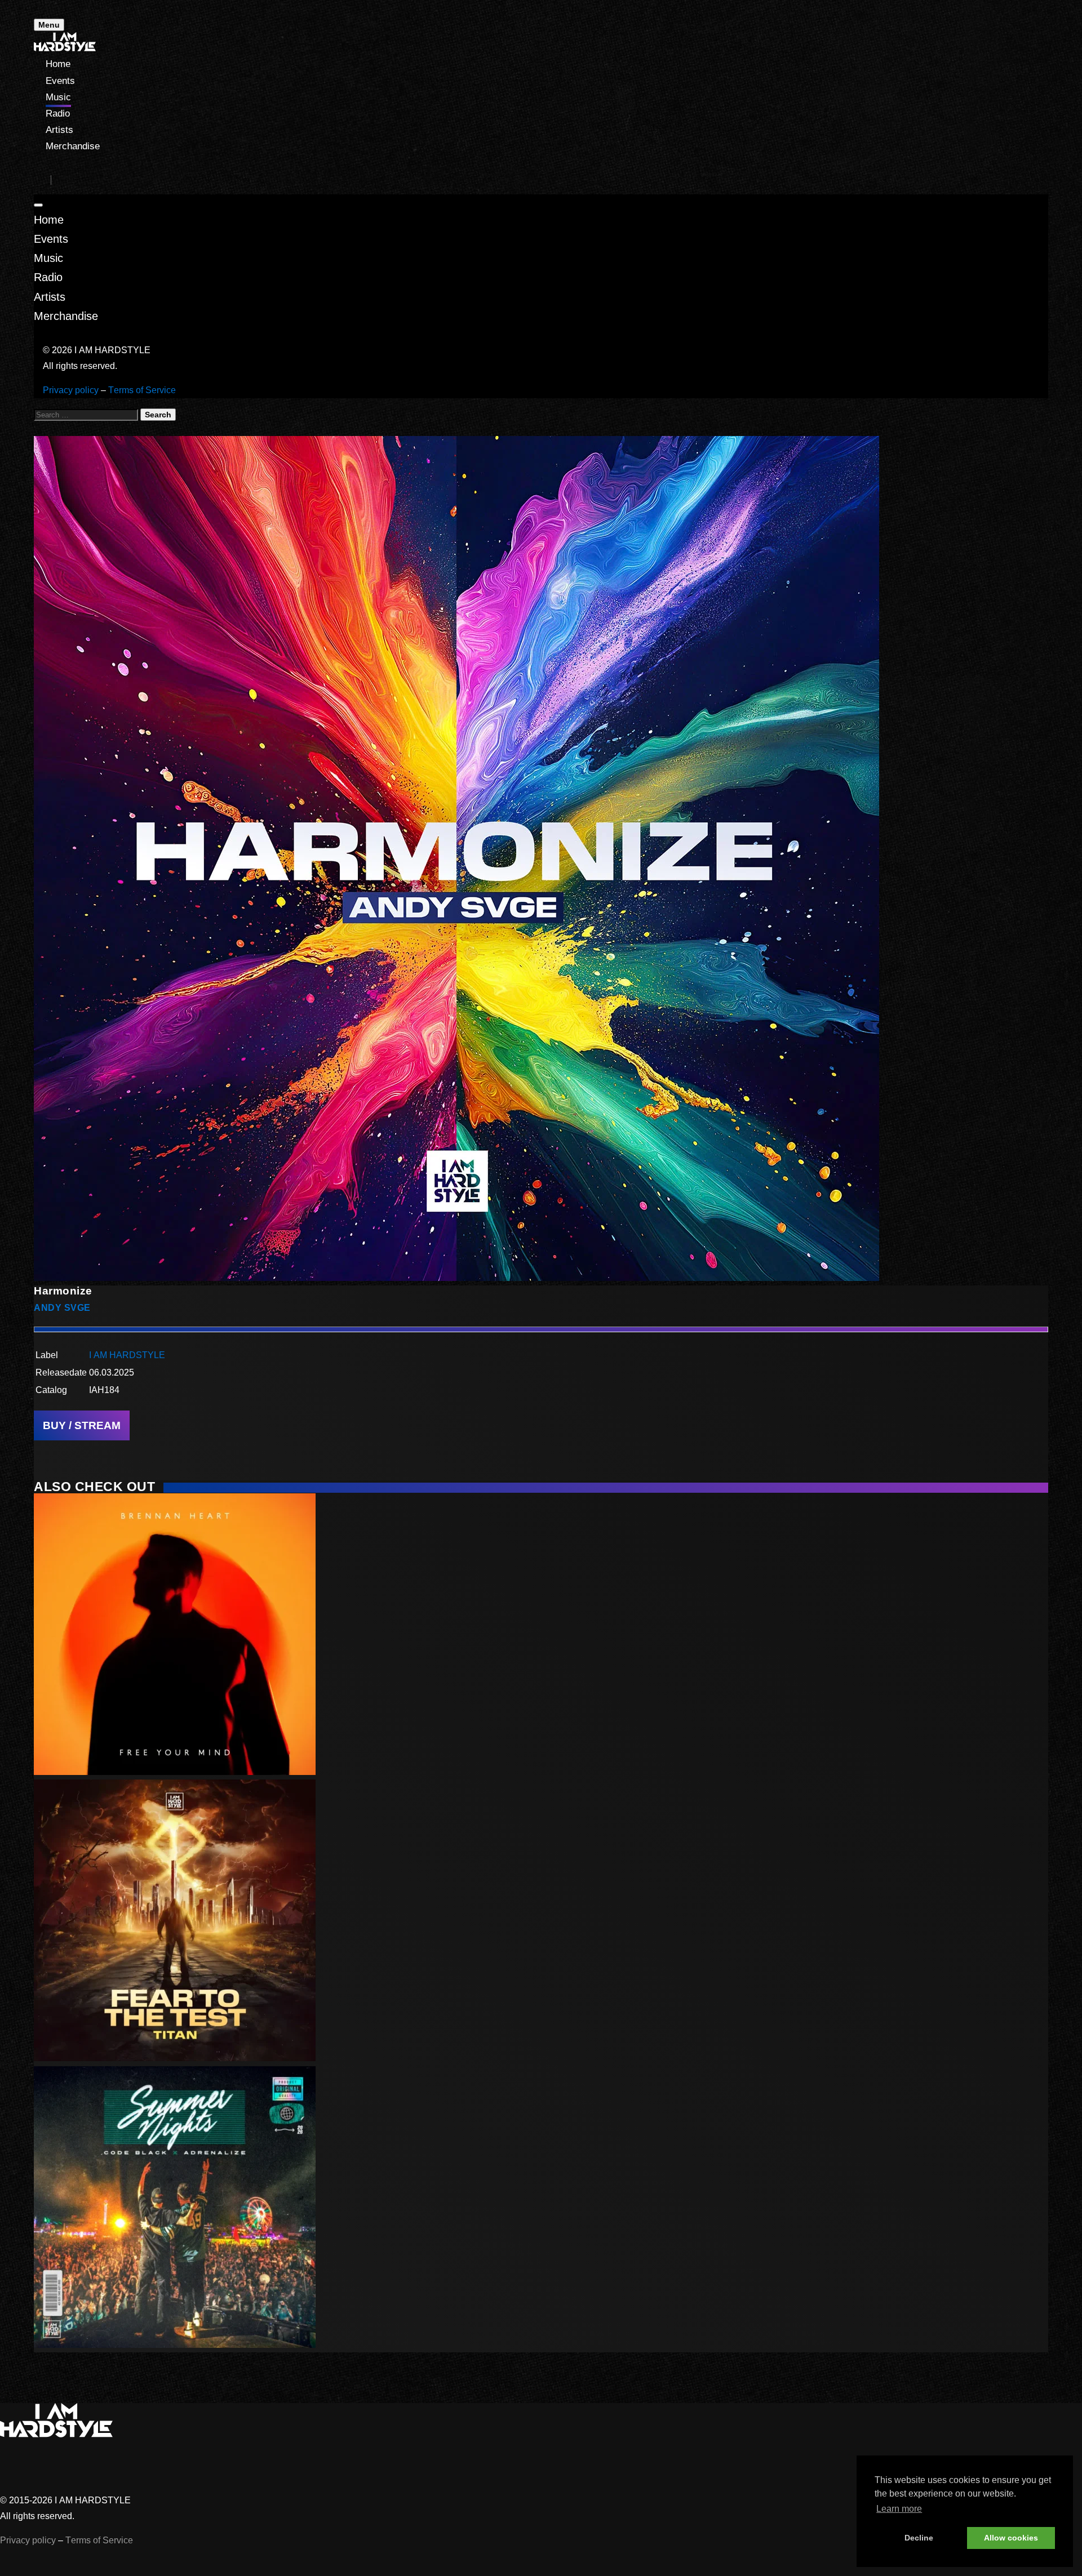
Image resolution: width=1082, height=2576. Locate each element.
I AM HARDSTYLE (127, 1355)
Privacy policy (71, 390)
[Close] (38, 205)
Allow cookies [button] (1011, 2538)
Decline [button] (919, 2538)
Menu (49, 25)
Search (158, 415)
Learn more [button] (899, 2509)
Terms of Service (142, 390)
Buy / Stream (82, 1425)
